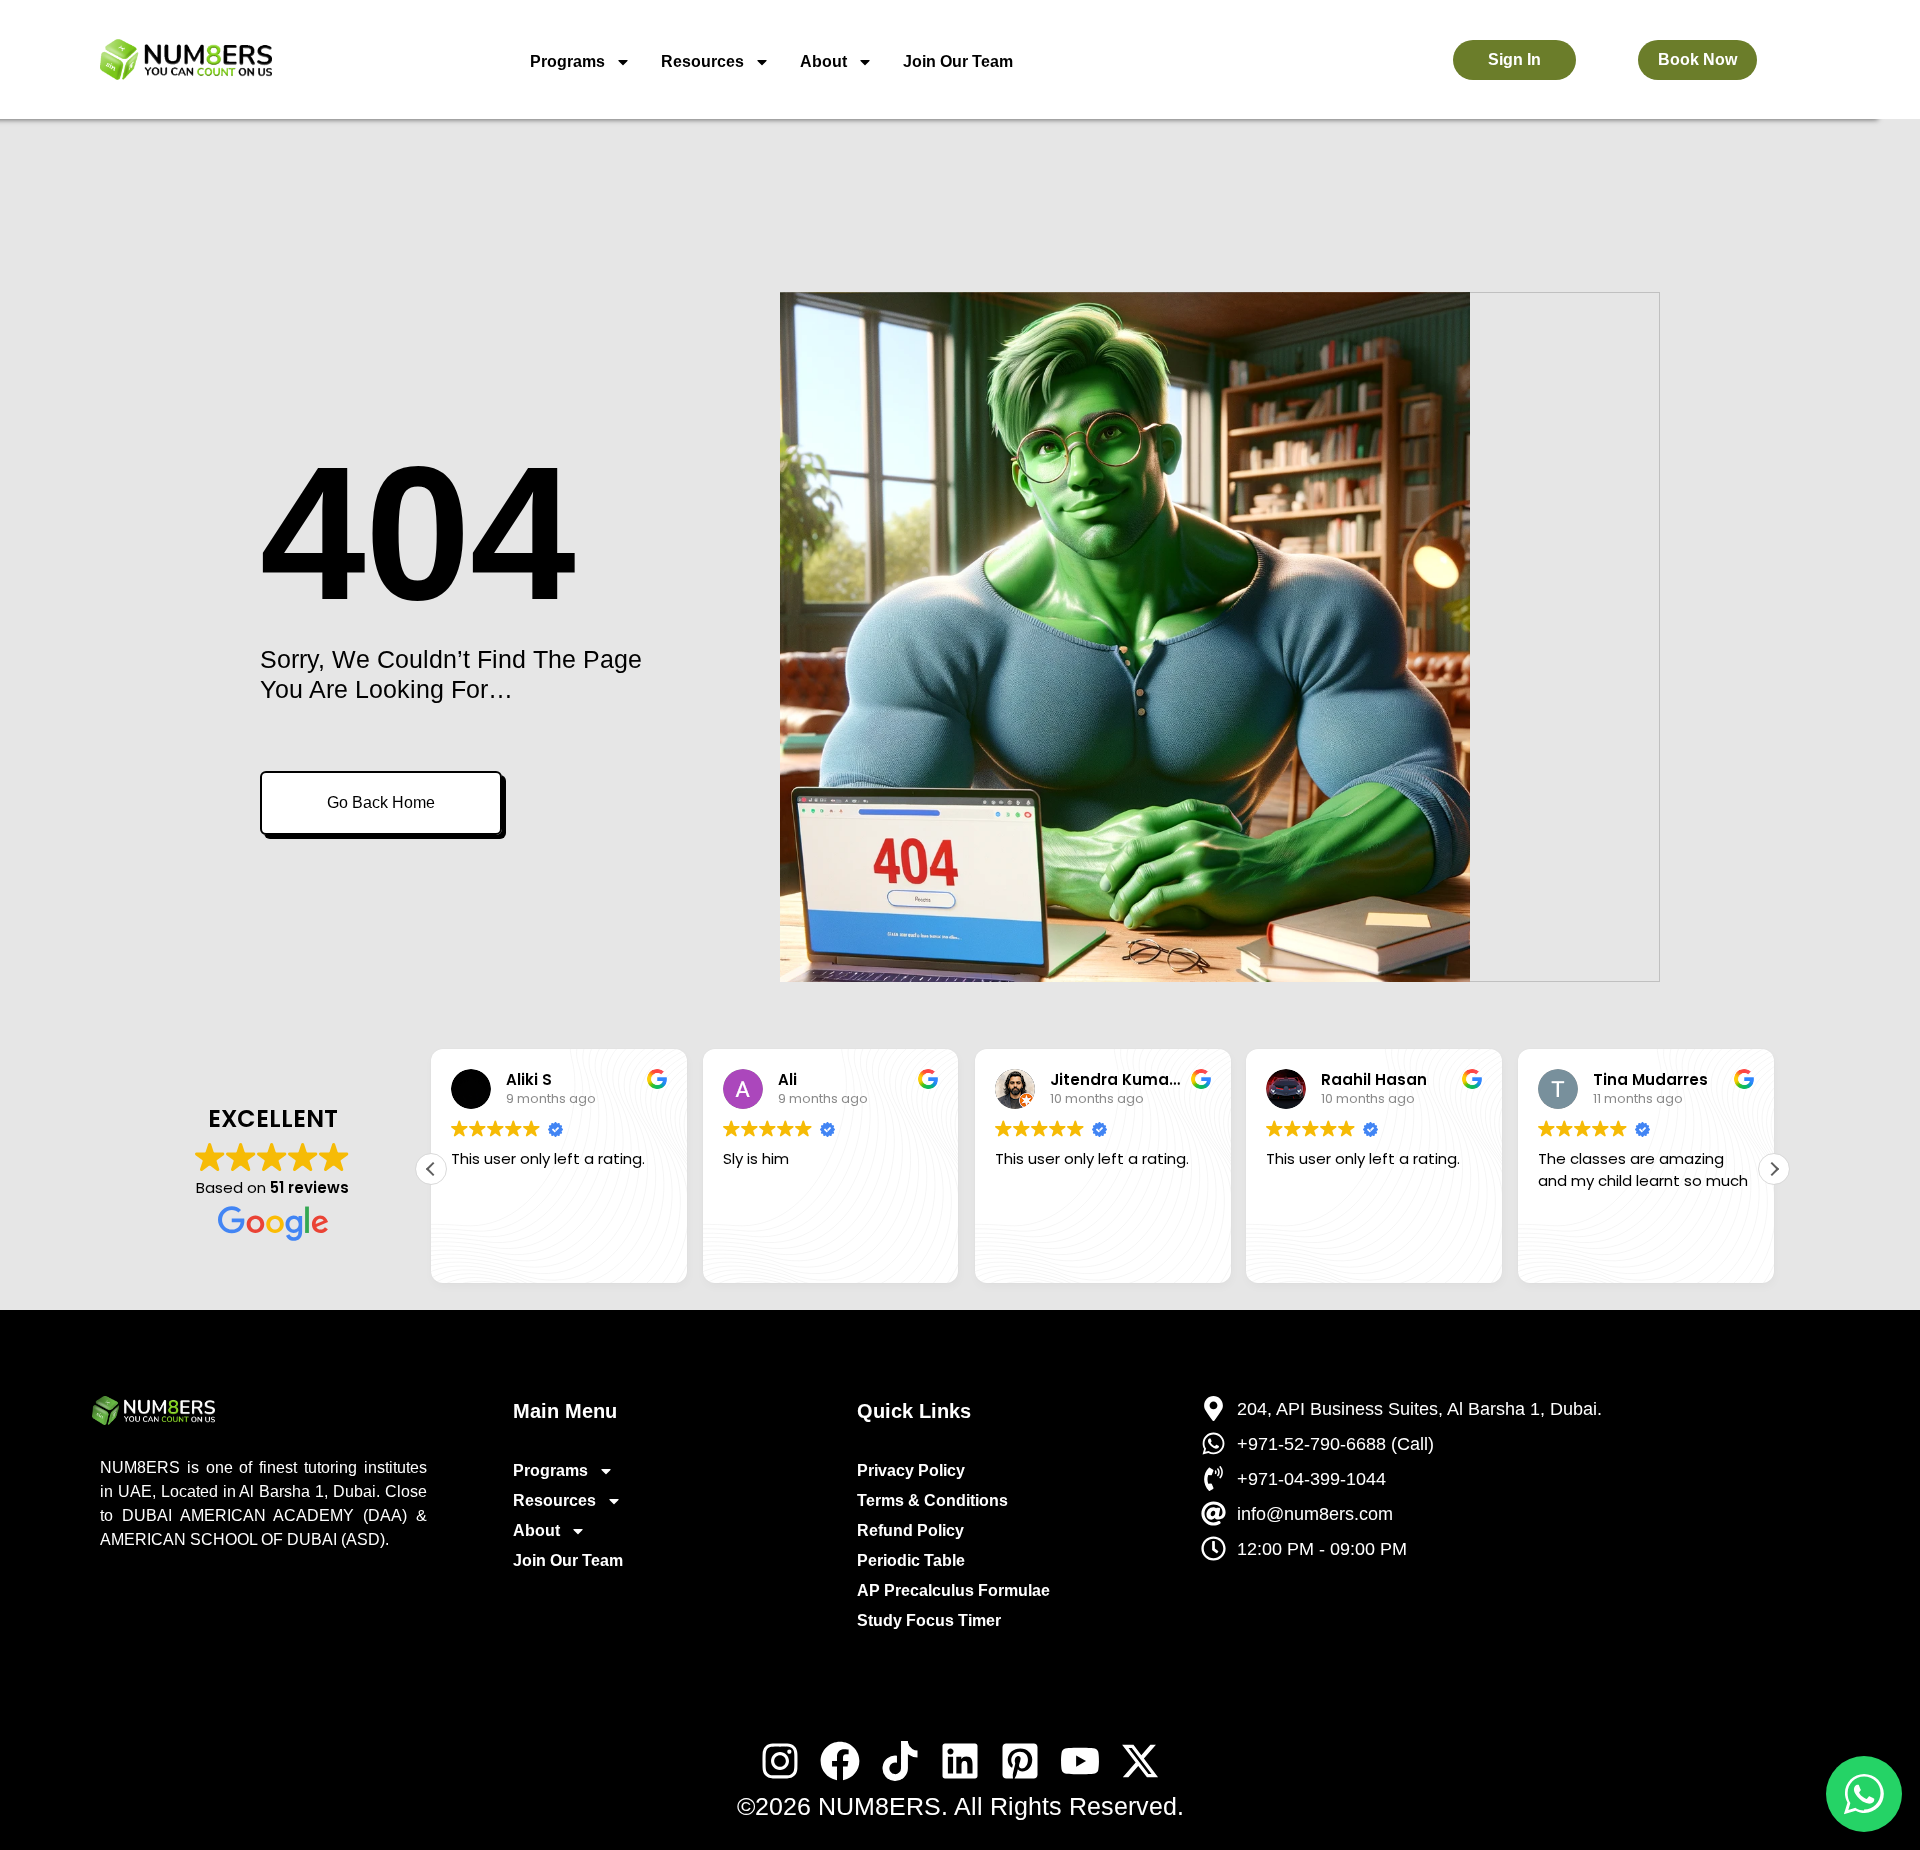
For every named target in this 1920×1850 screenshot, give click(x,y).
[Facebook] (840, 1761)
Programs (567, 61)
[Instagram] (780, 1761)
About (823, 61)
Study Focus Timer (929, 1620)
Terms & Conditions (932, 1500)
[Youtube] (1080, 1761)
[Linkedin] (960, 1761)
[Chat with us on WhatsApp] (1864, 1794)
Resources (702, 61)
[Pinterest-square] (1020, 1761)
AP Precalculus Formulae (953, 1590)
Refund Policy (910, 1530)
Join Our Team (958, 61)
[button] (1774, 1169)
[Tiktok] (900, 1761)
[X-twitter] (1140, 1761)
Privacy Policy (911, 1470)
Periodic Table (911, 1560)
